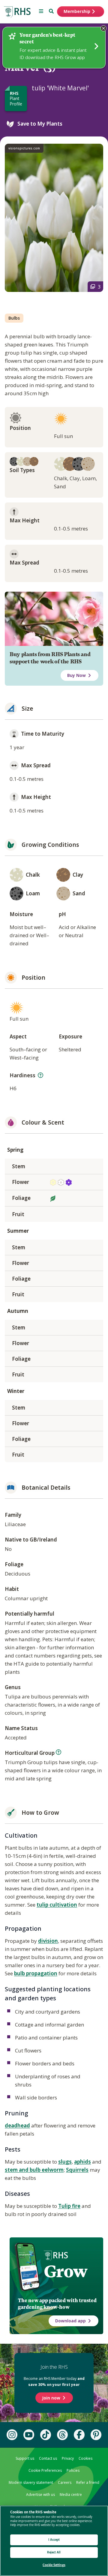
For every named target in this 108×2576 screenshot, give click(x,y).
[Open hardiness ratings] (40, 1075)
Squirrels (77, 2170)
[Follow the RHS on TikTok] (46, 2435)
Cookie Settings (54, 2565)
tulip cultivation (57, 1905)
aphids (82, 2162)
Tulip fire (69, 2206)
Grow (66, 2271)
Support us (25, 2458)
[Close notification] (103, 28)
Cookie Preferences (45, 2470)
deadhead (17, 2125)
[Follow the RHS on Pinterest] (96, 2435)
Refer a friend (88, 2482)
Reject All (54, 2552)
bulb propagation (36, 1973)
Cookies (85, 2458)
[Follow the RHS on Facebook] (79, 2435)
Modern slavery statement (31, 2482)
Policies (73, 2470)
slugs (65, 2162)
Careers (65, 2482)
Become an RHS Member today (54, 2382)
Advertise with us (40, 2495)
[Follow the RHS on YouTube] (29, 2435)
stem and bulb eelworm (34, 2170)
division (48, 1941)
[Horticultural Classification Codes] (58, 1752)
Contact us (48, 2458)
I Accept (54, 2540)
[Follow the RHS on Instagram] (12, 2435)
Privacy (68, 2458)
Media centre (71, 2495)
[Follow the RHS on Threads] (62, 2435)
